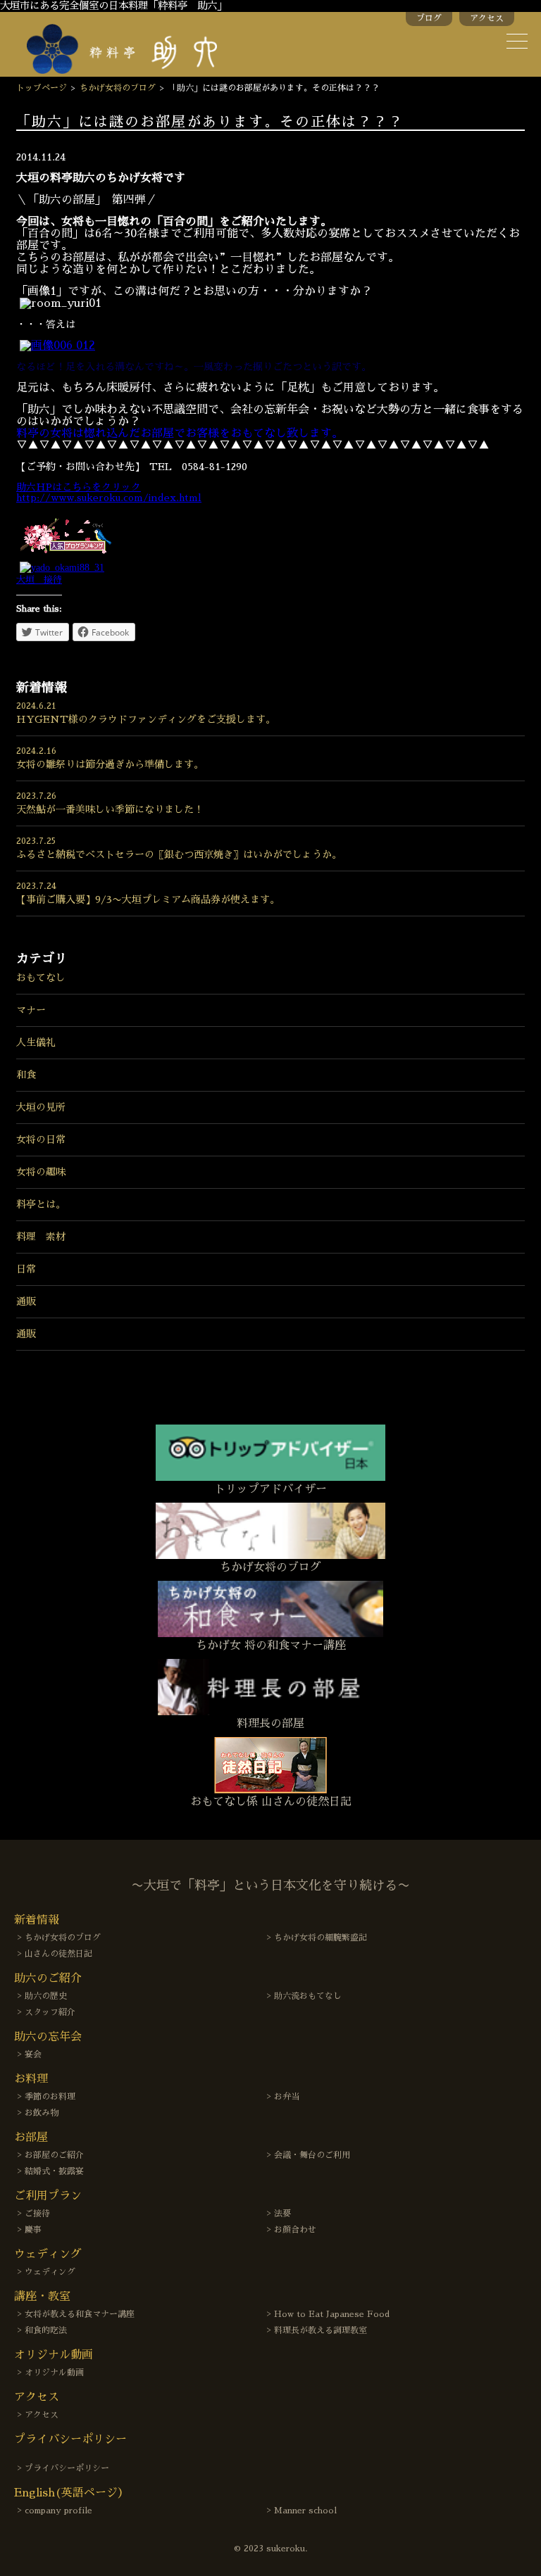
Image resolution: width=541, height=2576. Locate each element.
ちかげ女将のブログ (118, 88)
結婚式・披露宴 (54, 2171)
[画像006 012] (57, 346)
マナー (31, 1010)
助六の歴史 (46, 1996)
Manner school (305, 2511)
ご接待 (37, 2214)
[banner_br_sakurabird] (66, 555)
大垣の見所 (41, 1107)
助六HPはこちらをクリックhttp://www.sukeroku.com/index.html (109, 492)
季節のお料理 (50, 2097)
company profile (58, 2511)
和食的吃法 (46, 2330)
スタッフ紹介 (50, 2012)
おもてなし (41, 978)
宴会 (33, 2054)
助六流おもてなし (308, 1996)
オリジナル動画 (54, 2373)
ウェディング (50, 2272)
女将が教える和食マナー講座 (80, 2314)
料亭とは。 (41, 1204)
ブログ (429, 18)
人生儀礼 (36, 1042)
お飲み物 (42, 2113)
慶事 (33, 2230)
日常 (26, 1269)
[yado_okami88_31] (62, 568)
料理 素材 (41, 1237)
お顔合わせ (295, 2230)
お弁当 (287, 2097)
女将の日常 (41, 1139)
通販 (26, 1301)
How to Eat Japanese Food (332, 2314)
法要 (282, 2214)
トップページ (42, 88)
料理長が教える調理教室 (321, 2330)
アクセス (487, 18)
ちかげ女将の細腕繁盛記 (321, 1938)
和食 (26, 1075)
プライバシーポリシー (67, 2468)
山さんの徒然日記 (58, 1954)
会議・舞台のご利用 (312, 2155)
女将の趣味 (41, 1172)
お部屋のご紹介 (54, 2155)
